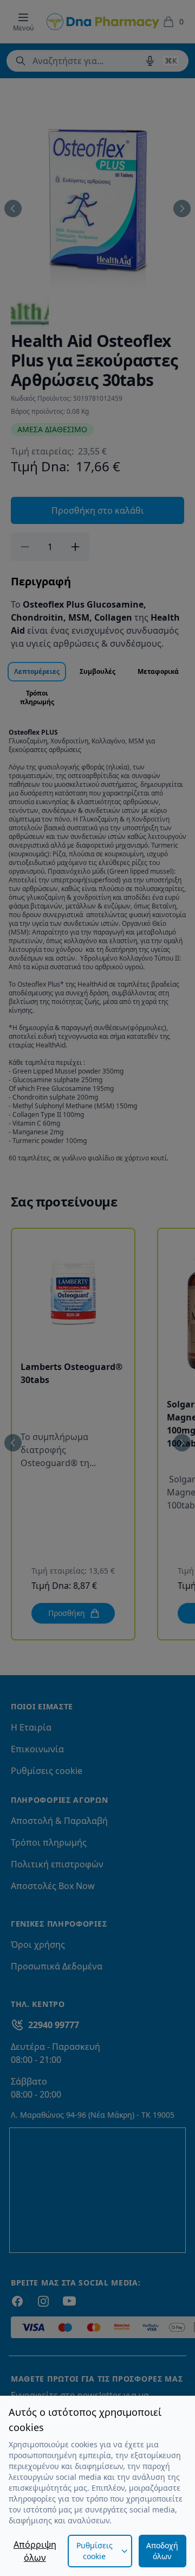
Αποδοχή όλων (162, 2551)
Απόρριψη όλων (35, 2551)
